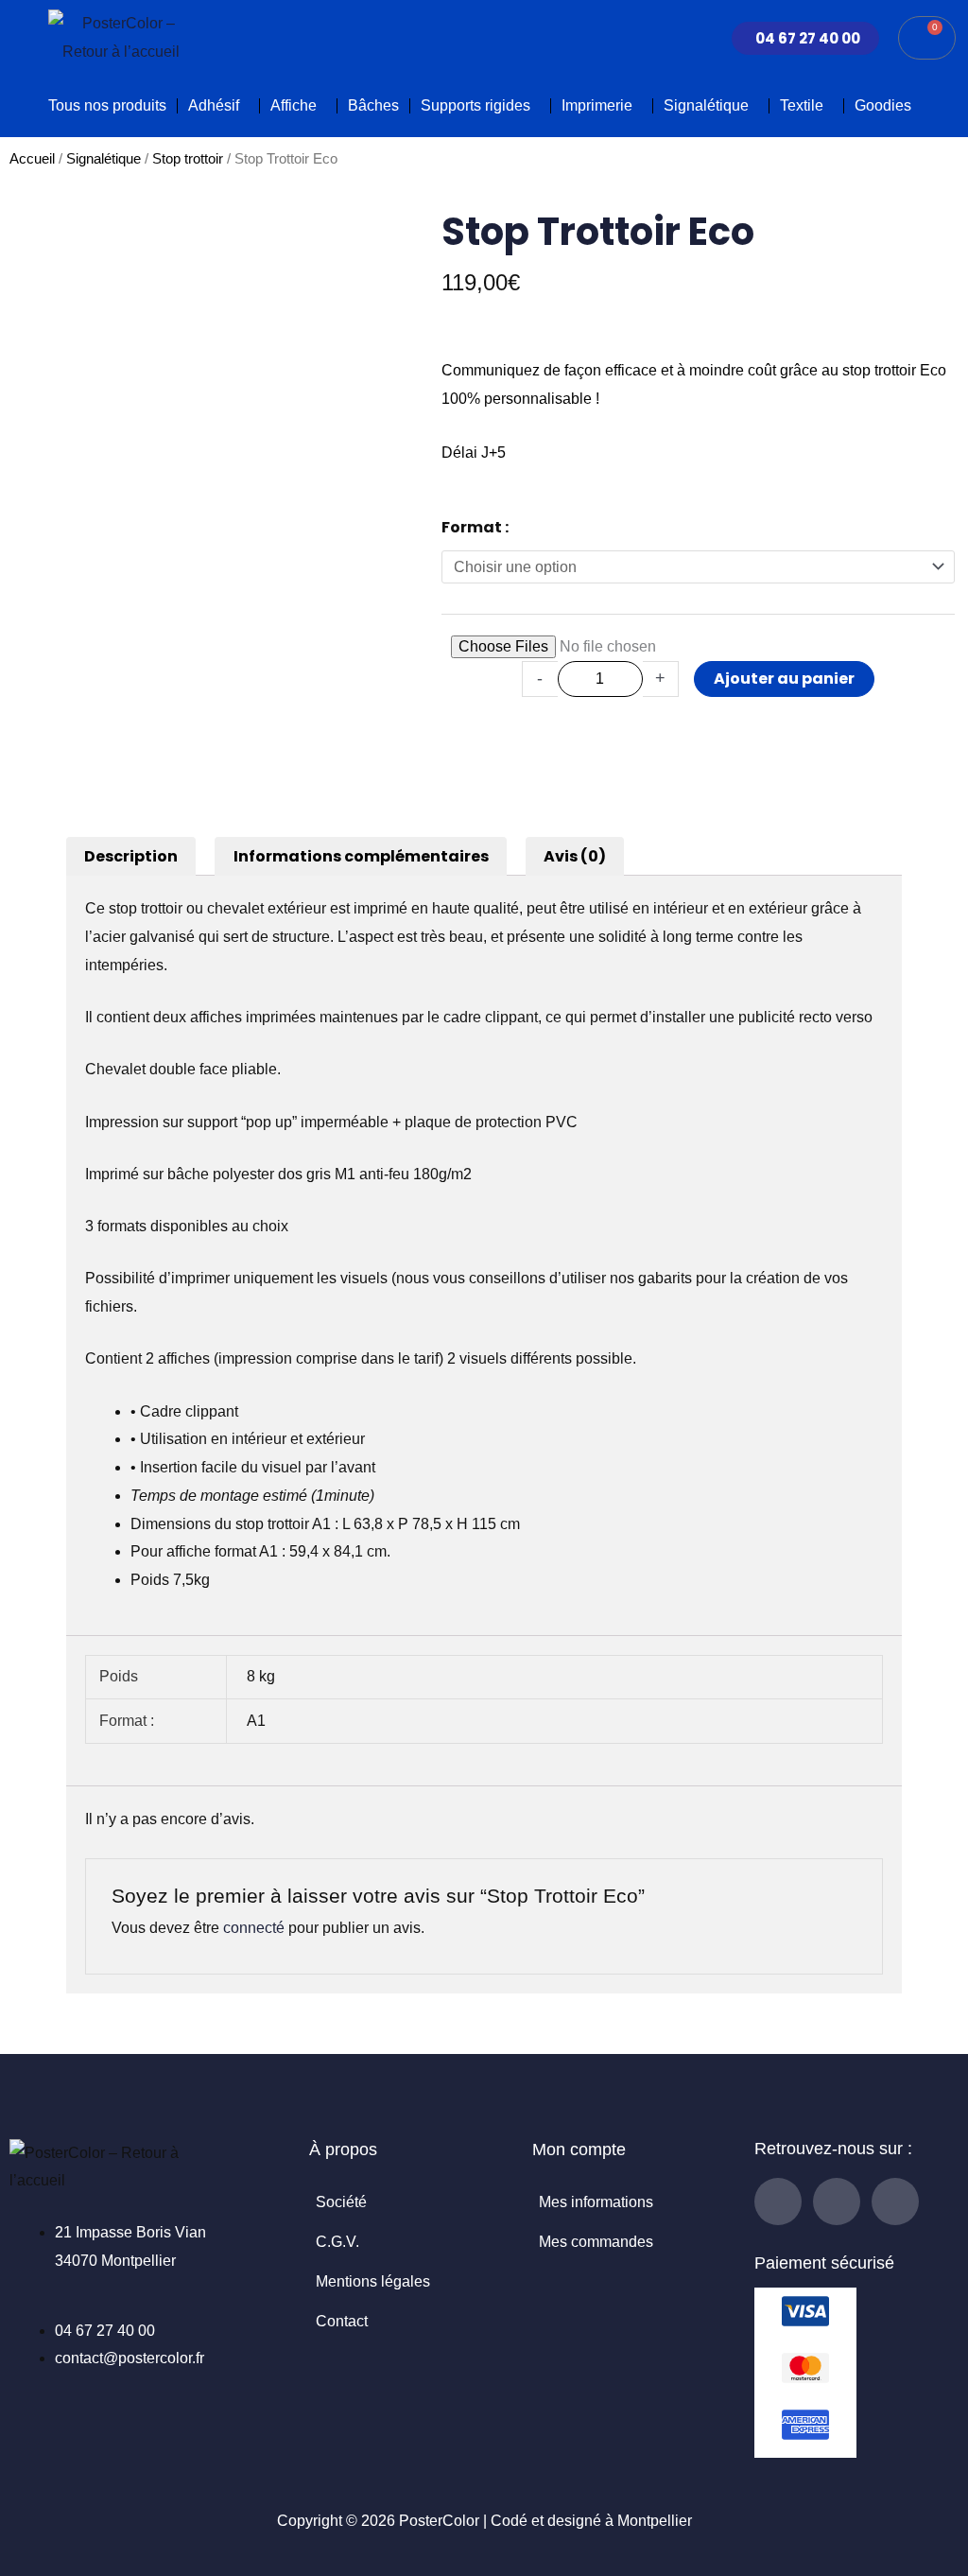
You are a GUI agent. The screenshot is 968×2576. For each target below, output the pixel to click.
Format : (475, 527)
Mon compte (579, 2150)
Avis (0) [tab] (575, 856)
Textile (802, 105)
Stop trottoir (188, 159)
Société (341, 2202)
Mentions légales (373, 2281)
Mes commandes (596, 2242)
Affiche (294, 105)
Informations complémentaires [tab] (361, 856)
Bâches (373, 105)
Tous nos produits (107, 105)
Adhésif (214, 105)
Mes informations (596, 2202)
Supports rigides (475, 105)
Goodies (883, 105)
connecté (254, 1928)
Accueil (32, 159)
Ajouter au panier (784, 679)
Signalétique (706, 105)
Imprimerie (597, 105)
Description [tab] (131, 856)
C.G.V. (337, 2242)
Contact (342, 2321)
